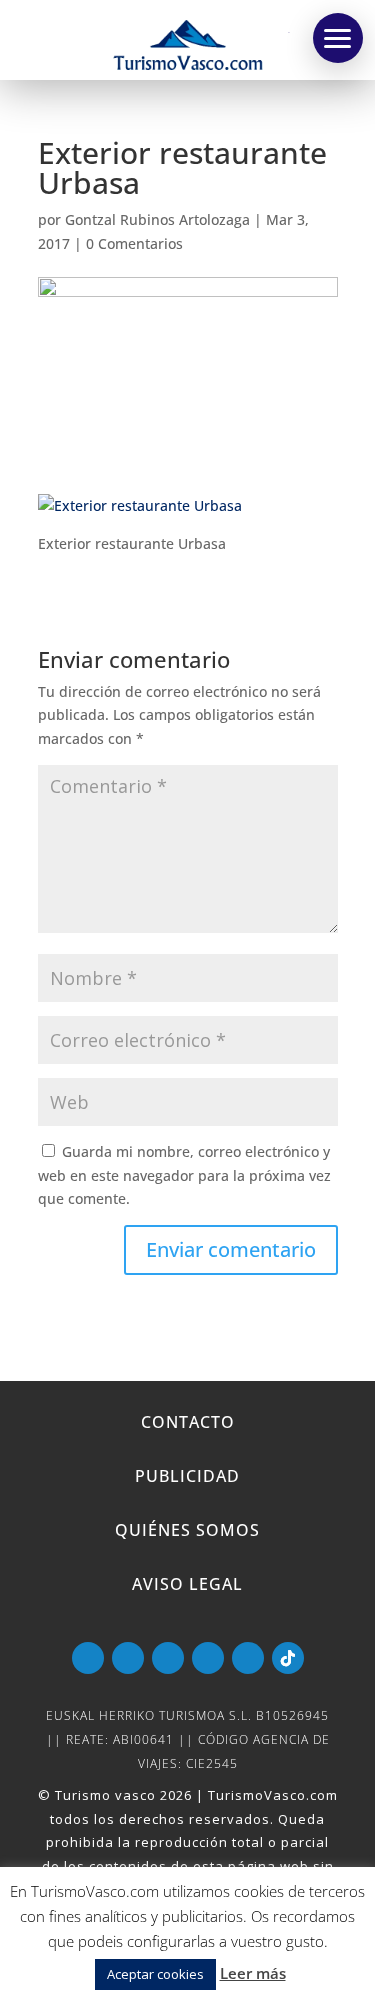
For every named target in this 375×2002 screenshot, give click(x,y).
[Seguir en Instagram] (248, 1658)
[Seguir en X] (168, 1658)
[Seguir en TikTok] (288, 1658)
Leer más (253, 1973)
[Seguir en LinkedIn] (208, 1658)
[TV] (338, 38)
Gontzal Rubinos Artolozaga (157, 219)
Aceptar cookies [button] (155, 1974)
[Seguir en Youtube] (88, 1658)
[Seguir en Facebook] (128, 1658)
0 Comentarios (134, 243)
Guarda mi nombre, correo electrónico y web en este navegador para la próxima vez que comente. (184, 1175)
